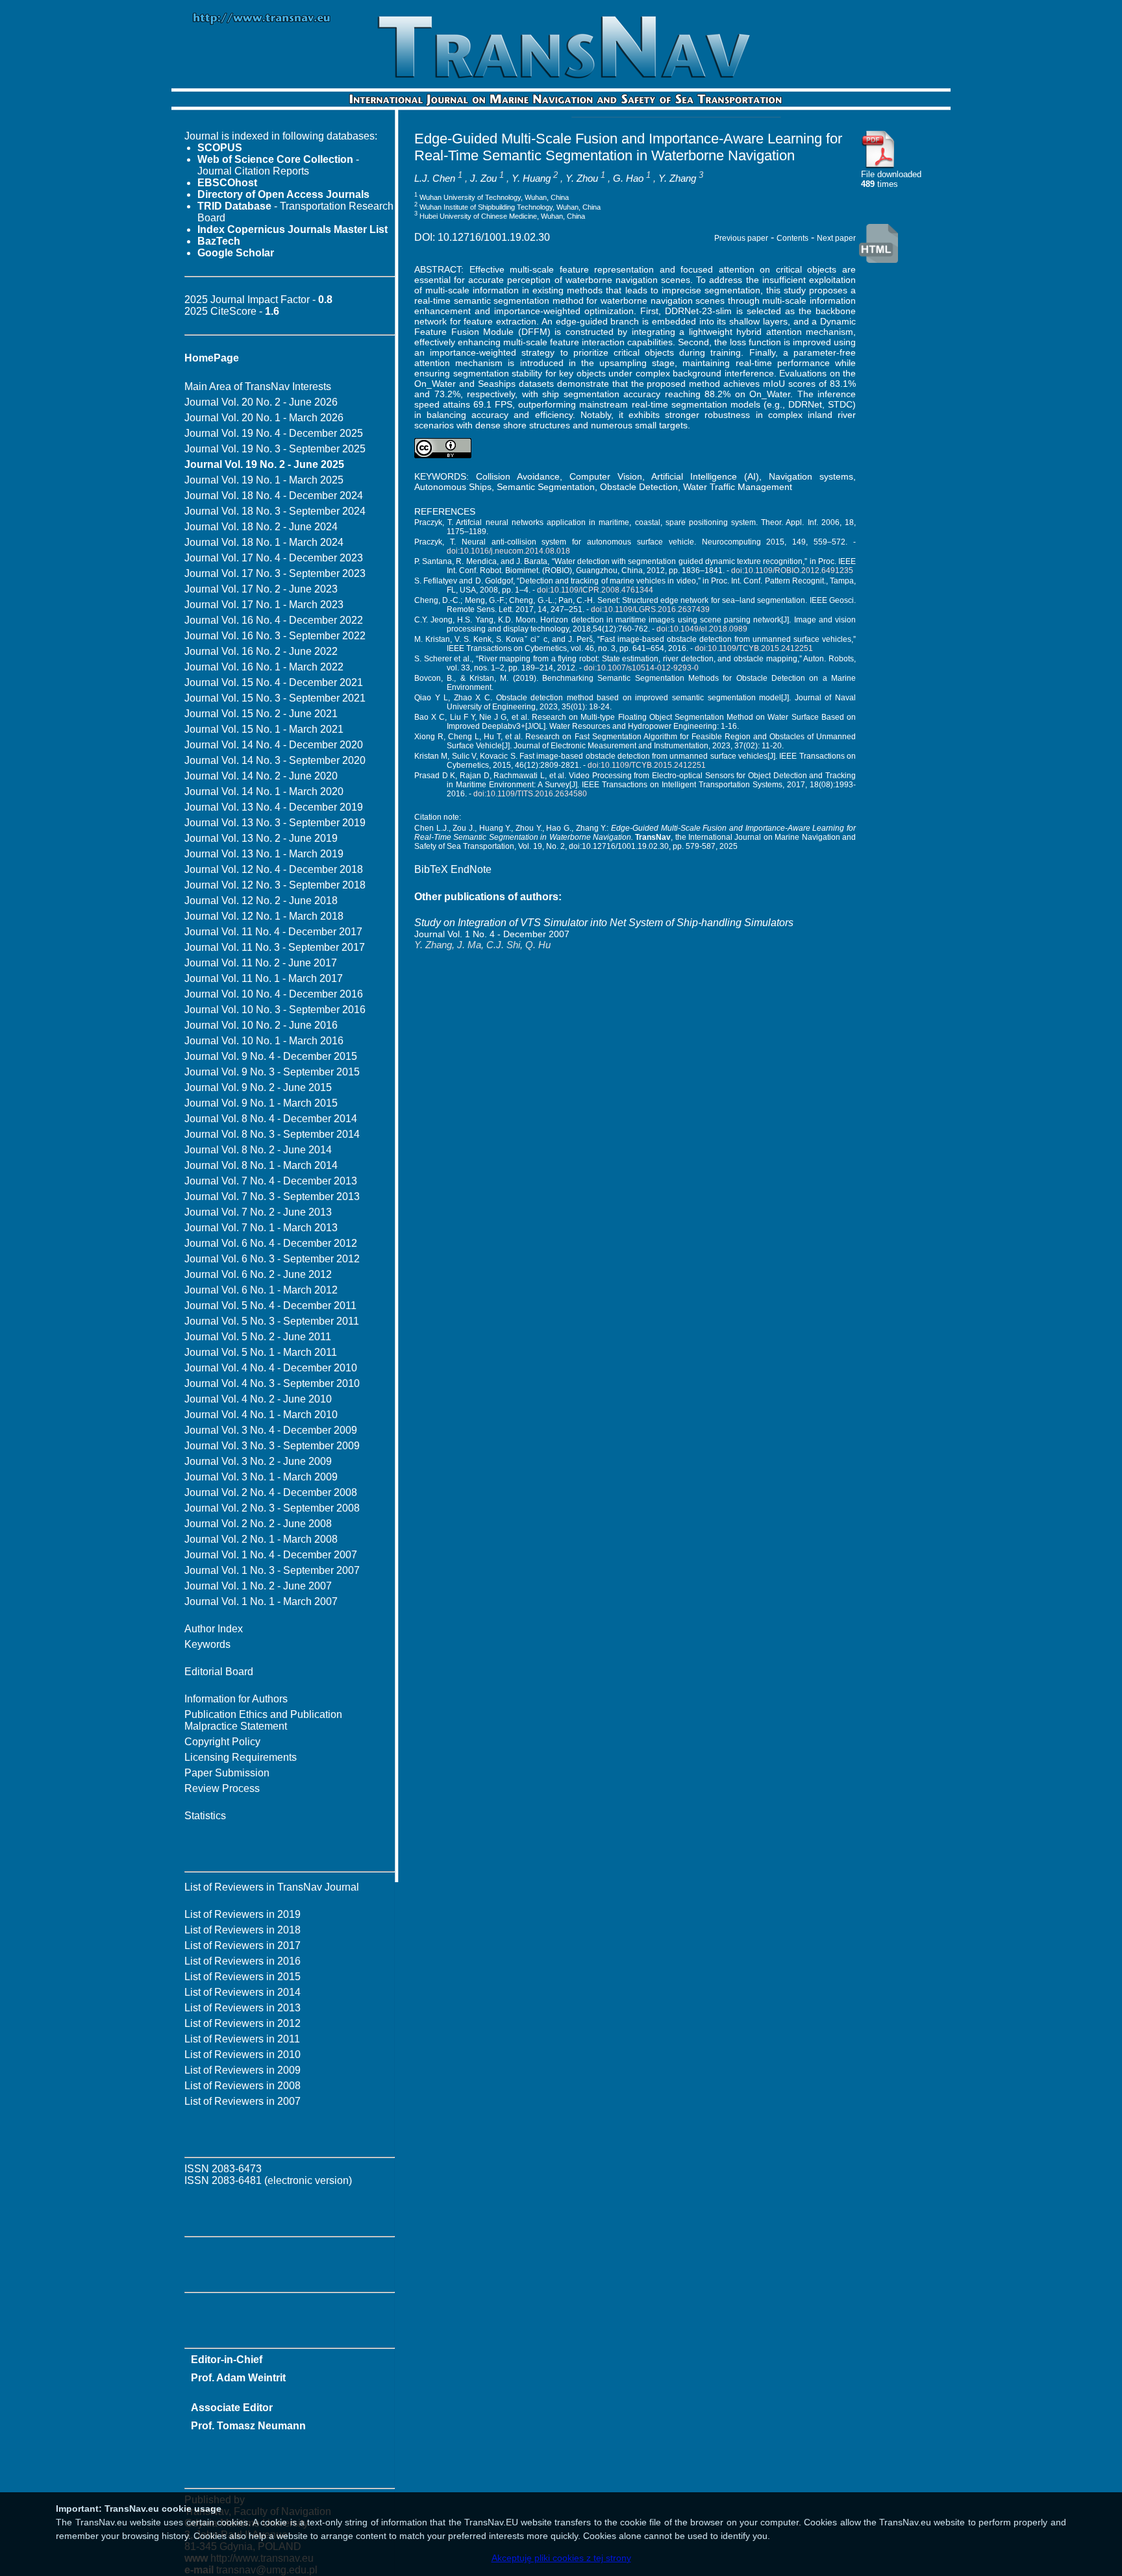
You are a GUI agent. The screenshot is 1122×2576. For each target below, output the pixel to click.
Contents (792, 238)
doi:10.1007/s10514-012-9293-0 (641, 668)
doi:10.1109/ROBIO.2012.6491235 (792, 570)
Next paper (836, 238)
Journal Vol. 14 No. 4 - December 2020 (274, 745)
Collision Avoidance (518, 476)
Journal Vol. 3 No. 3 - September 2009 (272, 1446)
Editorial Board (219, 1672)
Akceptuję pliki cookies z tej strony (561, 2558)
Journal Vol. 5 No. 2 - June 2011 (258, 1337)
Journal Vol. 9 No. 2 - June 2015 (258, 1087)
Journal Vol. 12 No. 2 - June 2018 (261, 901)
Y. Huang (531, 178)
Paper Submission (227, 1773)
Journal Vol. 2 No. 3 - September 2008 (272, 1508)
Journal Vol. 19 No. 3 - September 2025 (275, 449)
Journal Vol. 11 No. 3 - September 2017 (275, 947)
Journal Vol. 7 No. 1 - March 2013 (261, 1228)
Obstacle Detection (639, 487)
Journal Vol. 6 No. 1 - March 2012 (261, 1290)
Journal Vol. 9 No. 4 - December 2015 (271, 1056)
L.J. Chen (435, 178)
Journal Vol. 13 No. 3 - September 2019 (275, 823)
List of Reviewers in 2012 (243, 2023)
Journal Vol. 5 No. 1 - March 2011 (261, 1352)
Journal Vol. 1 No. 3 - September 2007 (272, 1570)
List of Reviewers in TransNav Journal (272, 1887)
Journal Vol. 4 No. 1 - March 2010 (261, 1415)
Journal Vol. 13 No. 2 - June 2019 (261, 838)
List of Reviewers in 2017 (243, 1945)
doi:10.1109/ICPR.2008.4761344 (595, 590)
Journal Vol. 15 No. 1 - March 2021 (264, 729)
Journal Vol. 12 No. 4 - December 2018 (274, 869)
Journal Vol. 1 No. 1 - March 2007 (261, 1601)
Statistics (205, 1816)
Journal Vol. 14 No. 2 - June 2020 (261, 776)
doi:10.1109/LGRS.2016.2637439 (650, 609)
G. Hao (628, 178)
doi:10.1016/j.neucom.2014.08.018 (508, 551)
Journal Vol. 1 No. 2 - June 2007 (258, 1586)
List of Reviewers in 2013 (243, 2008)
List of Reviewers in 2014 (243, 1992)
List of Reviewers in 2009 (243, 2070)
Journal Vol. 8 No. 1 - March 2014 (261, 1165)
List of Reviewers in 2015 (243, 1977)
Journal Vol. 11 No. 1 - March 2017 (264, 978)
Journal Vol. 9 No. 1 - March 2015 (261, 1103)
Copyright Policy (222, 1742)
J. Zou (483, 178)
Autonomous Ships (453, 487)
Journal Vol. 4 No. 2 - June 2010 (258, 1399)
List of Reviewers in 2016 (243, 1961)
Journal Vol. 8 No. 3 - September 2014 (272, 1134)
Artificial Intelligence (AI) (705, 476)
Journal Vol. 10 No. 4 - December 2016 (274, 994)
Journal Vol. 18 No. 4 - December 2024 (274, 496)
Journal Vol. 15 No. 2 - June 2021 (261, 714)
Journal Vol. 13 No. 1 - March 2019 (264, 854)
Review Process (222, 1788)
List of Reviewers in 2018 (243, 1930)
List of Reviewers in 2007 (243, 2101)
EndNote (471, 869)
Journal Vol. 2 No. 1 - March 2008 (261, 1539)
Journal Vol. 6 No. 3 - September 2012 (272, 1259)
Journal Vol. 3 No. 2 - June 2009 (258, 1461)
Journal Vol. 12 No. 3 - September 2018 (275, 885)
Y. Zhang (677, 178)
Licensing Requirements (241, 1757)
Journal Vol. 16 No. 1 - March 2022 (264, 667)
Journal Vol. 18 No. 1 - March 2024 (264, 542)
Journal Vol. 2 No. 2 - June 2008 (258, 1524)
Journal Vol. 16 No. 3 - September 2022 (275, 636)
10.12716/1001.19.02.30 (494, 237)
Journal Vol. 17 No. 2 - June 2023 (261, 589)
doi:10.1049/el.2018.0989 (702, 629)
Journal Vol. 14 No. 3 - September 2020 (275, 760)
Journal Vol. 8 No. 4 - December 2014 (271, 1119)
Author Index (214, 1629)
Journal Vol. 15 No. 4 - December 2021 (274, 682)
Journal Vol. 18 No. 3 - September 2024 (275, 511)
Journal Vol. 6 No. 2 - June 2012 (258, 1274)
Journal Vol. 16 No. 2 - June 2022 (261, 651)
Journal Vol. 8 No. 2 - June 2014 (258, 1150)
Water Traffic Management (738, 487)
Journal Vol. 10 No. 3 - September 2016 (275, 1010)
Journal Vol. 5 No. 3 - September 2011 (272, 1321)
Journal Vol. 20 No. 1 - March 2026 (264, 418)
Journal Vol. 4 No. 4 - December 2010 (271, 1368)
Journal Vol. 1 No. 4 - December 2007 (271, 1555)
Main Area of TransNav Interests (258, 386)
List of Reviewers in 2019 (243, 1914)
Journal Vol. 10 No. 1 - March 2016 (264, 1041)
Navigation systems (811, 476)
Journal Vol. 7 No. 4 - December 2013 (271, 1181)
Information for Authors (236, 1699)
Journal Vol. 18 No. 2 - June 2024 (261, 527)
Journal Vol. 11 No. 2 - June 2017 (261, 963)
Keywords (207, 1644)
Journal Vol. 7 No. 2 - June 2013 (258, 1212)
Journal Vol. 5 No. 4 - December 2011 (270, 1306)
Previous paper (741, 238)
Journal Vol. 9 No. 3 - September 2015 (272, 1072)
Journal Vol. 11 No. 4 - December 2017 (273, 932)
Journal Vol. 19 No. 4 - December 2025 (274, 433)
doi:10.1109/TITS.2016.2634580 (530, 794)
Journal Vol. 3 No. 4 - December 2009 (271, 1430)
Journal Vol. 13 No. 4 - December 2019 (274, 807)
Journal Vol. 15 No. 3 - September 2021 (275, 698)
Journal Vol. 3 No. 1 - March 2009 (261, 1477)
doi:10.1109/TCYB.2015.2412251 (754, 648)
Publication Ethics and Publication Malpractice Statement (263, 1720)
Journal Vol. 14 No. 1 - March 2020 (264, 791)
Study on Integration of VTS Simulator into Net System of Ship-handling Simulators (604, 923)
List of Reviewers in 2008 (243, 2086)
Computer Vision (606, 476)
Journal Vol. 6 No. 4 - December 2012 (271, 1243)
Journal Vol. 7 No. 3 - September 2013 (272, 1196)
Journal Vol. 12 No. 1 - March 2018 (264, 916)
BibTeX (431, 869)
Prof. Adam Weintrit (238, 2378)
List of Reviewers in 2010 (243, 2055)
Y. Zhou (582, 178)
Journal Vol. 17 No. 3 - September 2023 (275, 573)
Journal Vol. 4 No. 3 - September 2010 (272, 1383)
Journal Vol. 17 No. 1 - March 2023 (264, 605)
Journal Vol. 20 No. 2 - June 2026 (261, 402)
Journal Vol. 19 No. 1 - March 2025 (264, 480)
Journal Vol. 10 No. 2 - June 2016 (261, 1025)
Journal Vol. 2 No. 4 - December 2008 (271, 1492)
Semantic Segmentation (546, 487)
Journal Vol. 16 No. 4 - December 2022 (274, 620)
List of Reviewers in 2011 (242, 2039)
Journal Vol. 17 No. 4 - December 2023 (274, 558)
